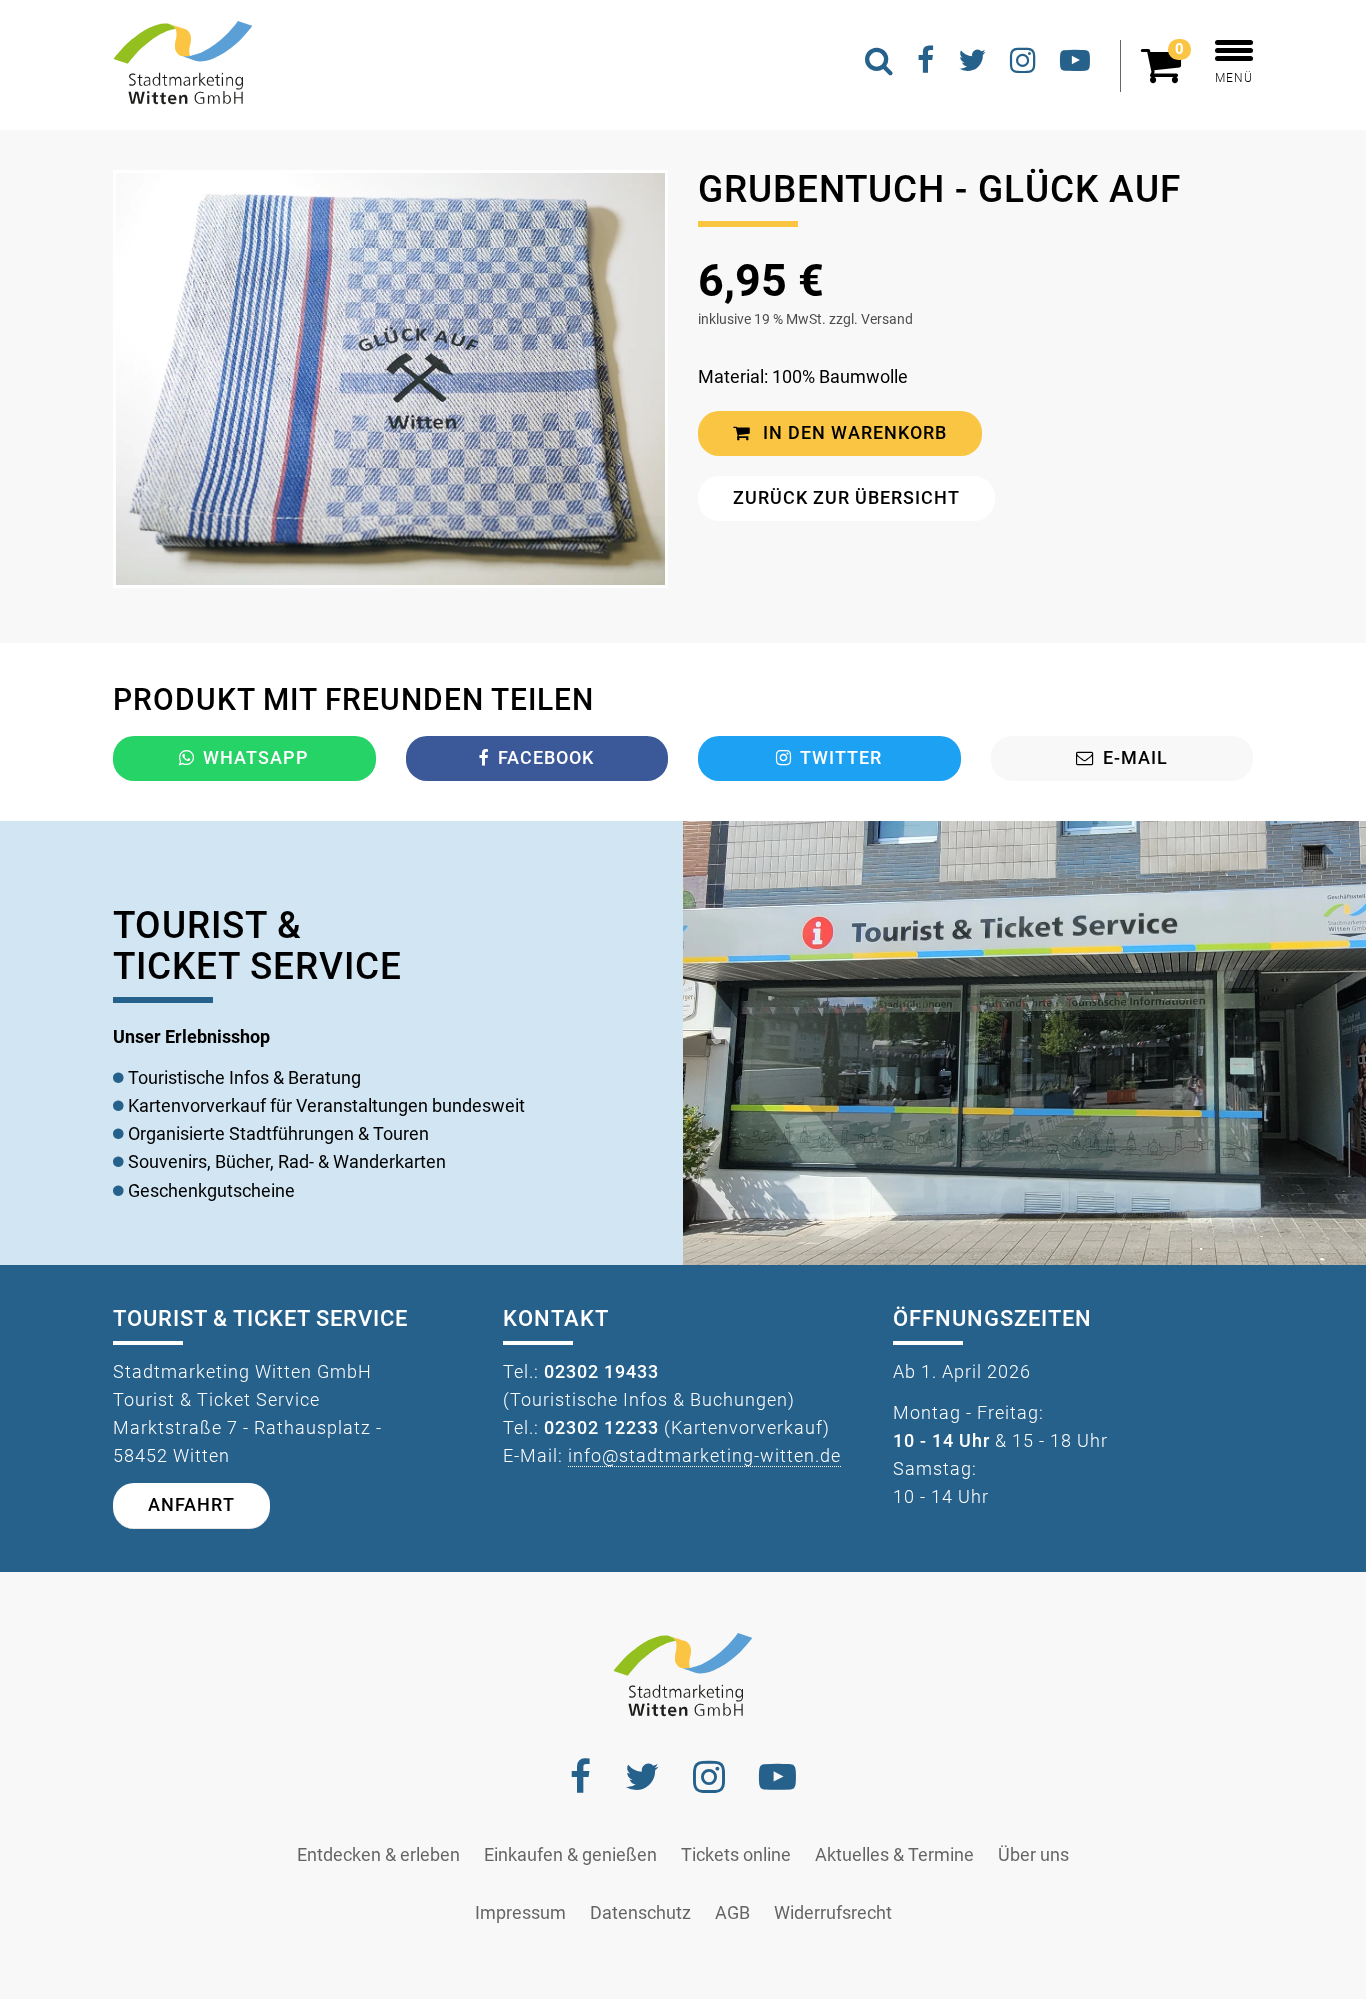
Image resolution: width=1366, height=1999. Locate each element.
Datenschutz (640, 1913)
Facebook (546, 758)
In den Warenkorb (852, 433)
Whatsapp (256, 758)
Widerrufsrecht (833, 1913)
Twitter (841, 758)
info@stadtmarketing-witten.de (704, 1456)
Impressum (520, 1913)
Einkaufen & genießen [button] (570, 1855)
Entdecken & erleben (378, 1855)
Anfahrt (191, 1505)
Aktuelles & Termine (894, 1855)
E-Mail (1135, 758)
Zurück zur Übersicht (846, 498)
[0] (1166, 74)
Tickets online (736, 1855)
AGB (732, 1913)
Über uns (1033, 1855)
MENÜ (1234, 78)
